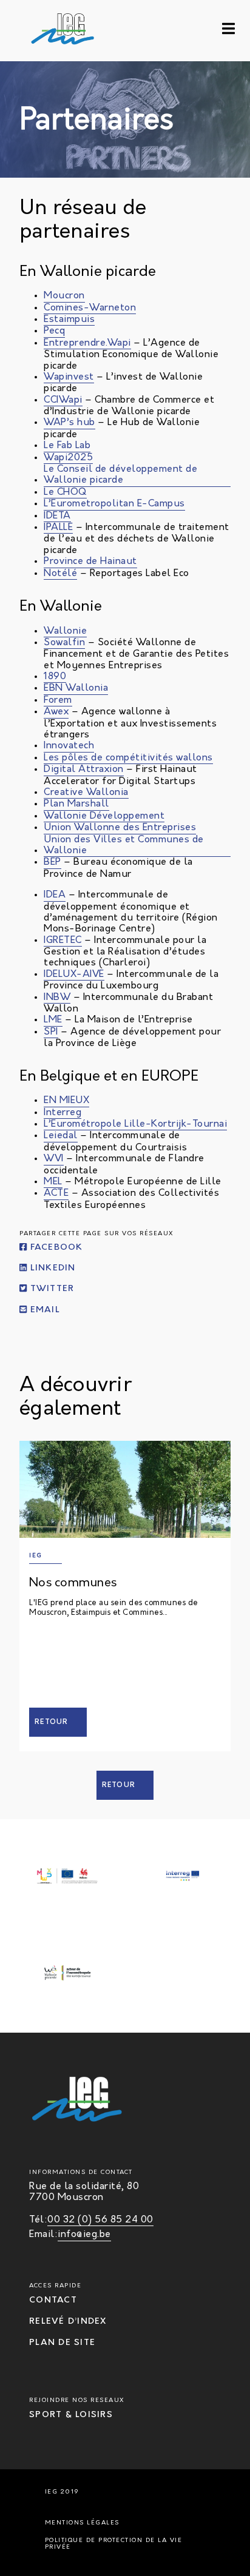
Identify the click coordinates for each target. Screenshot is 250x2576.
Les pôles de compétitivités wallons (128, 758)
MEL (53, 1182)
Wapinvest (69, 377)
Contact (53, 2300)
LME (53, 1020)
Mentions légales (82, 2523)
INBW (57, 998)
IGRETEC (63, 941)
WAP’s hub (69, 423)
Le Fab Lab (67, 446)
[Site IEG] (41, 31)
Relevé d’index (68, 2322)
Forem (58, 700)
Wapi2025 (68, 458)
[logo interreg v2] (183, 1877)
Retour (52, 1722)
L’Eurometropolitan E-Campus (114, 504)
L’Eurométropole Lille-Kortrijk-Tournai (135, 1124)
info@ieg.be (84, 2235)
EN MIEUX (66, 1101)
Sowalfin (64, 643)
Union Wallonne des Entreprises (120, 828)
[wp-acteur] (67, 1974)
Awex (56, 712)
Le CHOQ (65, 492)
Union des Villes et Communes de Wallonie (124, 845)
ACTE (56, 1193)
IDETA (57, 516)
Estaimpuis (69, 320)
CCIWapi (63, 400)
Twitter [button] (50, 1290)
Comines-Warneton (90, 308)
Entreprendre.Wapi (87, 343)
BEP (52, 862)
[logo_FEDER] (67, 1877)
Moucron (64, 296)
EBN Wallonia (76, 688)
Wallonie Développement (104, 816)
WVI (54, 1159)
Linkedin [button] (51, 1268)
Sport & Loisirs (71, 2415)
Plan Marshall (76, 804)
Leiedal (61, 1136)
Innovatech (69, 746)
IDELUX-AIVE (74, 974)
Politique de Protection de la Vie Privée (114, 2544)
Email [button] (43, 1310)
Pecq (54, 331)
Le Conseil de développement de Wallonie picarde (120, 475)
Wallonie (65, 631)
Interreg (62, 1113)
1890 (55, 677)
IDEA (55, 895)
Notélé (60, 574)
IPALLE (58, 528)
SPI (51, 1032)
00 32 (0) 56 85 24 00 (100, 2220)
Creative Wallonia (86, 793)
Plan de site (62, 2343)
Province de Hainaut (90, 562)
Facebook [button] (55, 1248)
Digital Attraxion (84, 770)
